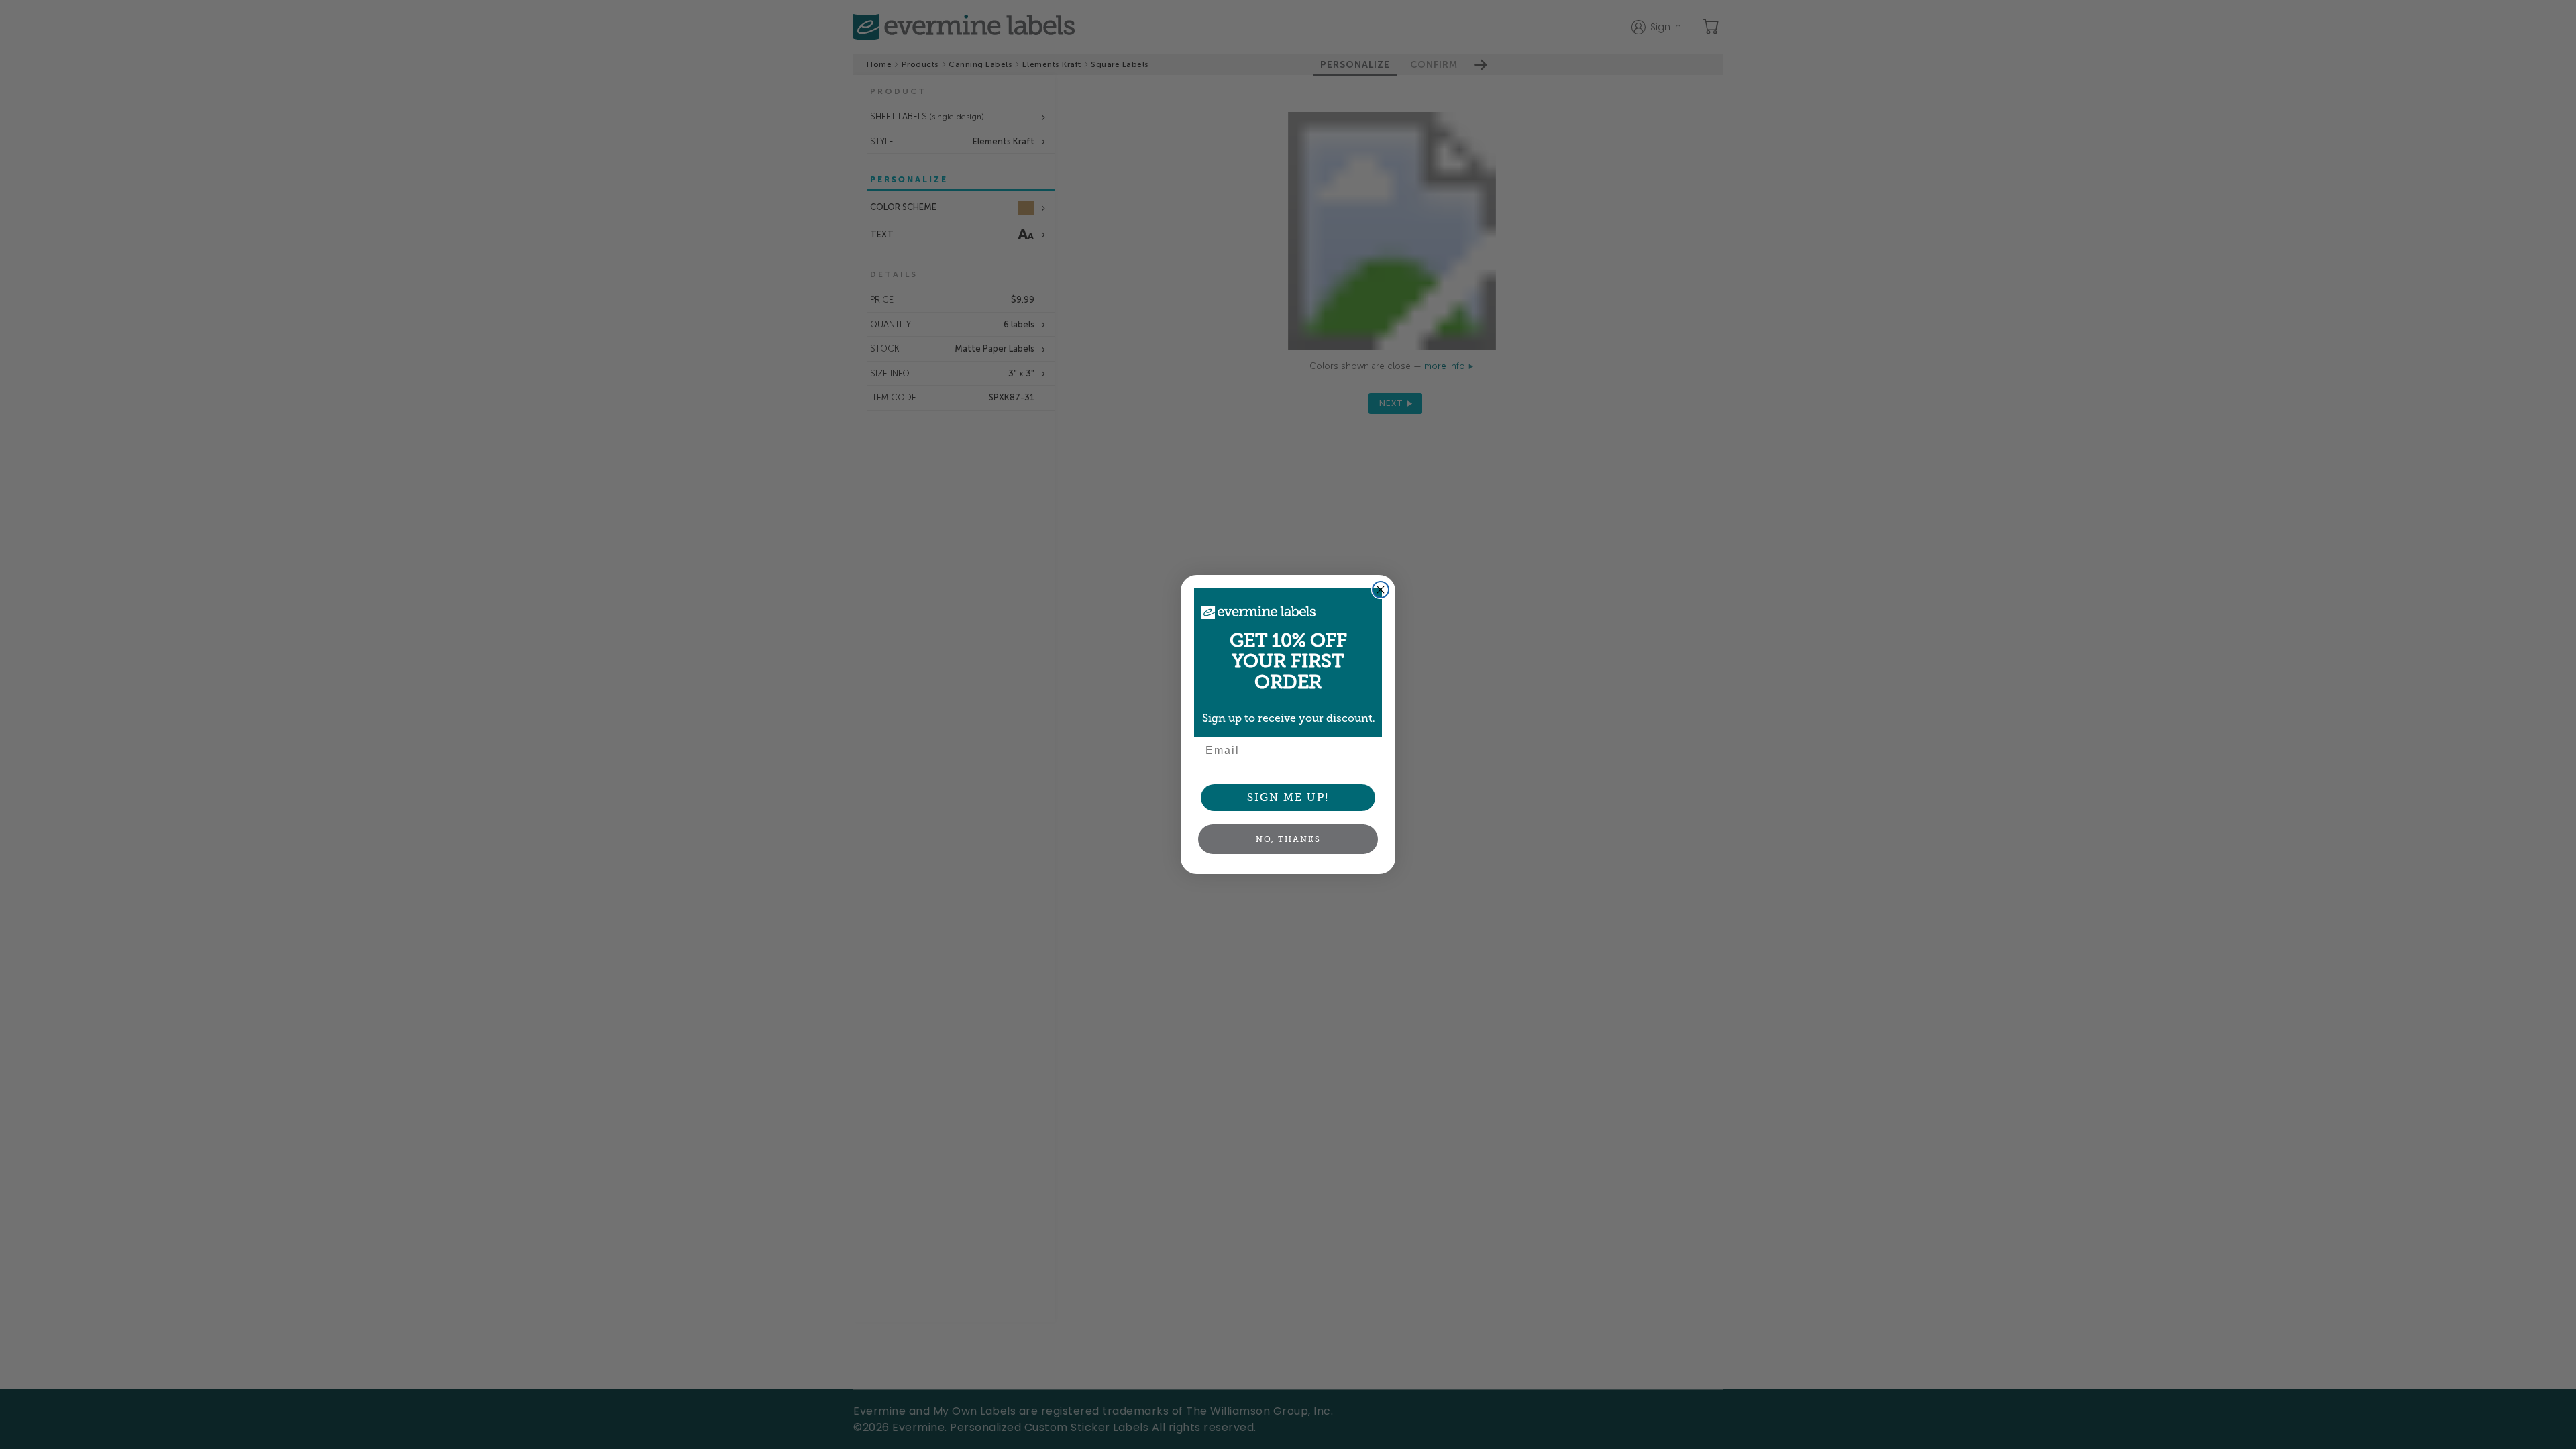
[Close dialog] (1381, 590)
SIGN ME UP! (1288, 797)
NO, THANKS (1288, 839)
